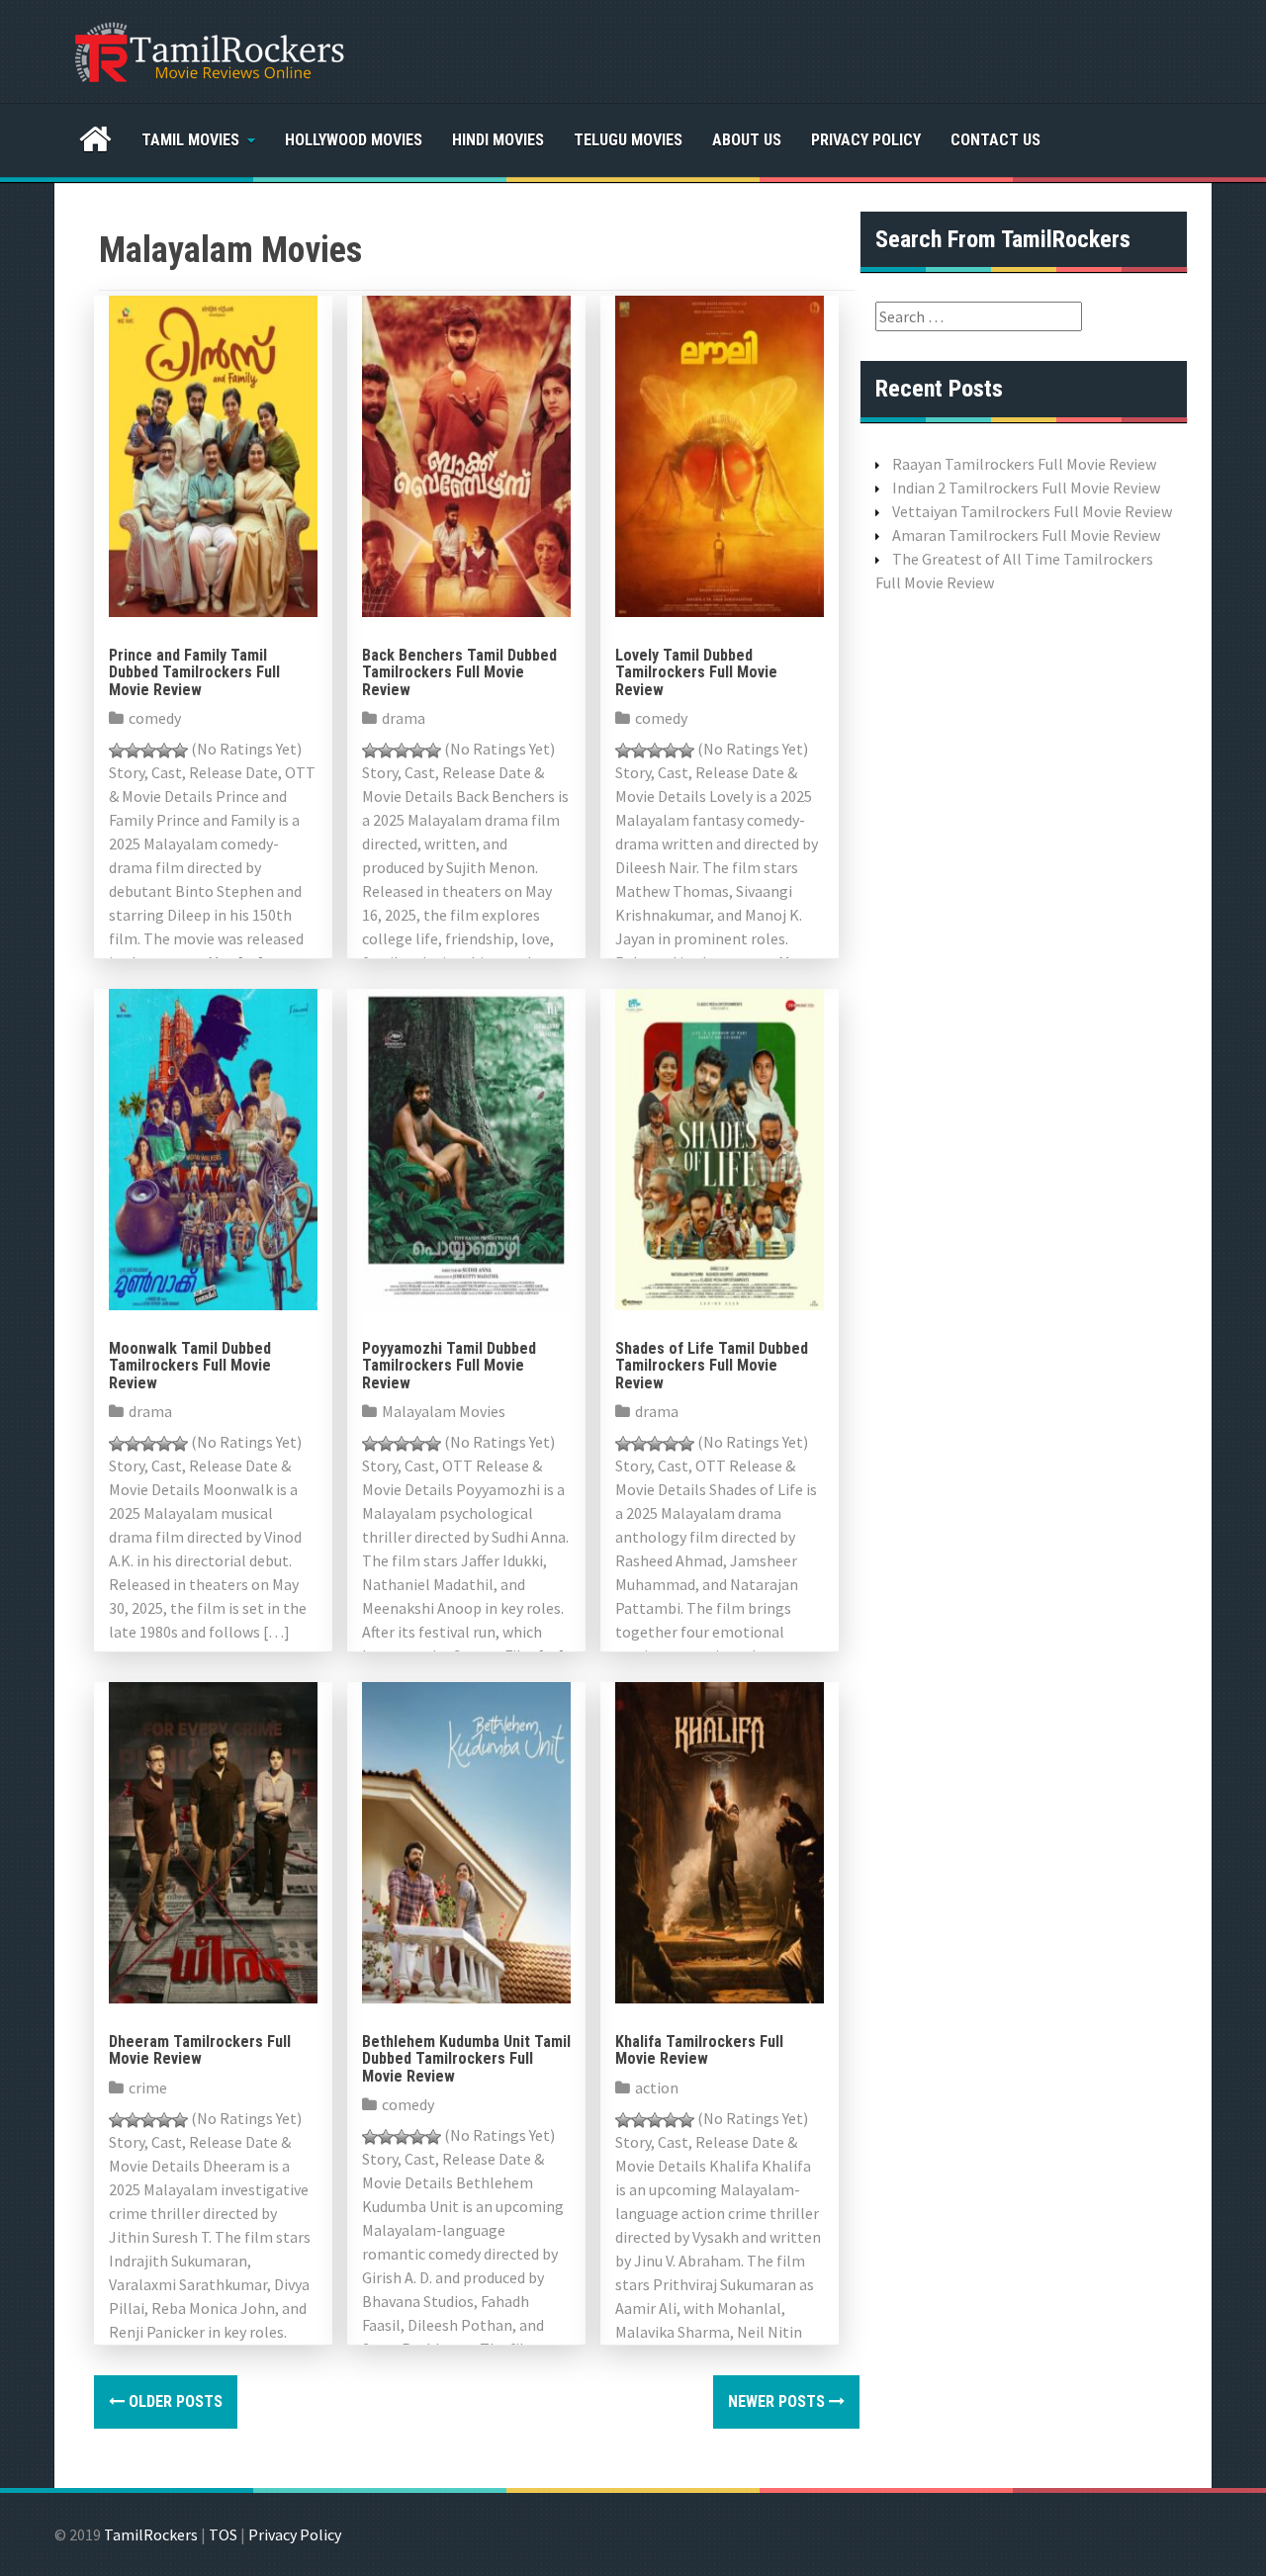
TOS (223, 2534)
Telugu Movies (628, 140)
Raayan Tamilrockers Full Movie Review (1024, 464)
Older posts (174, 2401)
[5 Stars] (180, 751)
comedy (155, 718)
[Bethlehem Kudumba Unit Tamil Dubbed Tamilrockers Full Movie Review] (466, 1840)
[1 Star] (117, 751)
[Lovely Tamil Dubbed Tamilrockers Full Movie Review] (720, 454)
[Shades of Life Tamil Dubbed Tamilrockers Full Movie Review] (720, 1147)
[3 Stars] (148, 751)
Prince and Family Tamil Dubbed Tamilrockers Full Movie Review (194, 672)
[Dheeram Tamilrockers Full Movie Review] (213, 1840)
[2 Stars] (133, 751)
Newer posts (778, 2401)
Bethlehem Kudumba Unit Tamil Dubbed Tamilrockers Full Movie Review (466, 2059)
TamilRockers (151, 2534)
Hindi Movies (498, 140)
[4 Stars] (164, 751)
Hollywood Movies (354, 140)
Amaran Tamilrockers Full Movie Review (1026, 535)
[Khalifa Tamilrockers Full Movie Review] (720, 1840)
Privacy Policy (866, 140)
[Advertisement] (1024, 921)
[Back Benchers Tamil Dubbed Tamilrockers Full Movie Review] (466, 454)
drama (404, 718)
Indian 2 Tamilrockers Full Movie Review (1026, 488)
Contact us (995, 140)
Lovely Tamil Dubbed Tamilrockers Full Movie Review (696, 672)
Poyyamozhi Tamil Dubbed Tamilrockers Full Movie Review (449, 1366)
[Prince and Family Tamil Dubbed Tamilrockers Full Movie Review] (213, 454)
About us (747, 140)
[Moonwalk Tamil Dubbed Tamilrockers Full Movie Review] (213, 1147)
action (657, 2087)
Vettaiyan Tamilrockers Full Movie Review (1032, 511)
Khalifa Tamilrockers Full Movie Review (699, 2050)
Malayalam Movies (444, 1411)
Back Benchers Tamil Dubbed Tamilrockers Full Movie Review (459, 672)
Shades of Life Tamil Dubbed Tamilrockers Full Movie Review (712, 1366)
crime (148, 2087)
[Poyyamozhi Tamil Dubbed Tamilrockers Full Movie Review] (466, 1147)
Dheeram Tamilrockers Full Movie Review (200, 2050)
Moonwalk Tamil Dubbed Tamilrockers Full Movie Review (190, 1366)
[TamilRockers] (208, 49)
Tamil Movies (190, 140)
